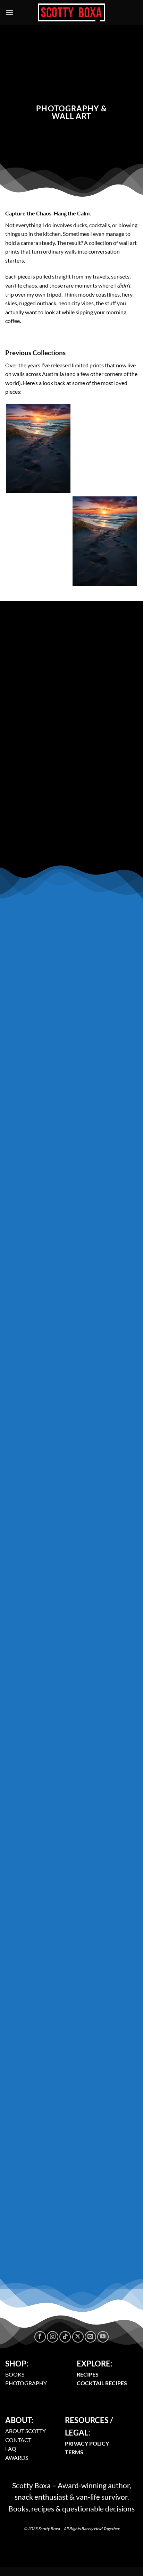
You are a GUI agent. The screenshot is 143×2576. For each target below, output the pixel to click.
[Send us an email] (90, 2337)
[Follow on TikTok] (65, 2337)
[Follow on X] (78, 2337)
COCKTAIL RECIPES (102, 2383)
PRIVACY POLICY (87, 2443)
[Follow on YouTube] (103, 2337)
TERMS (74, 2452)
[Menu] (9, 12)
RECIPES (88, 2374)
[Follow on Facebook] (40, 2337)
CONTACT (18, 2440)
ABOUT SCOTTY (26, 2431)
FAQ (11, 2449)
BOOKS (15, 2374)
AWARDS (17, 2458)
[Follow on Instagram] (53, 2337)
